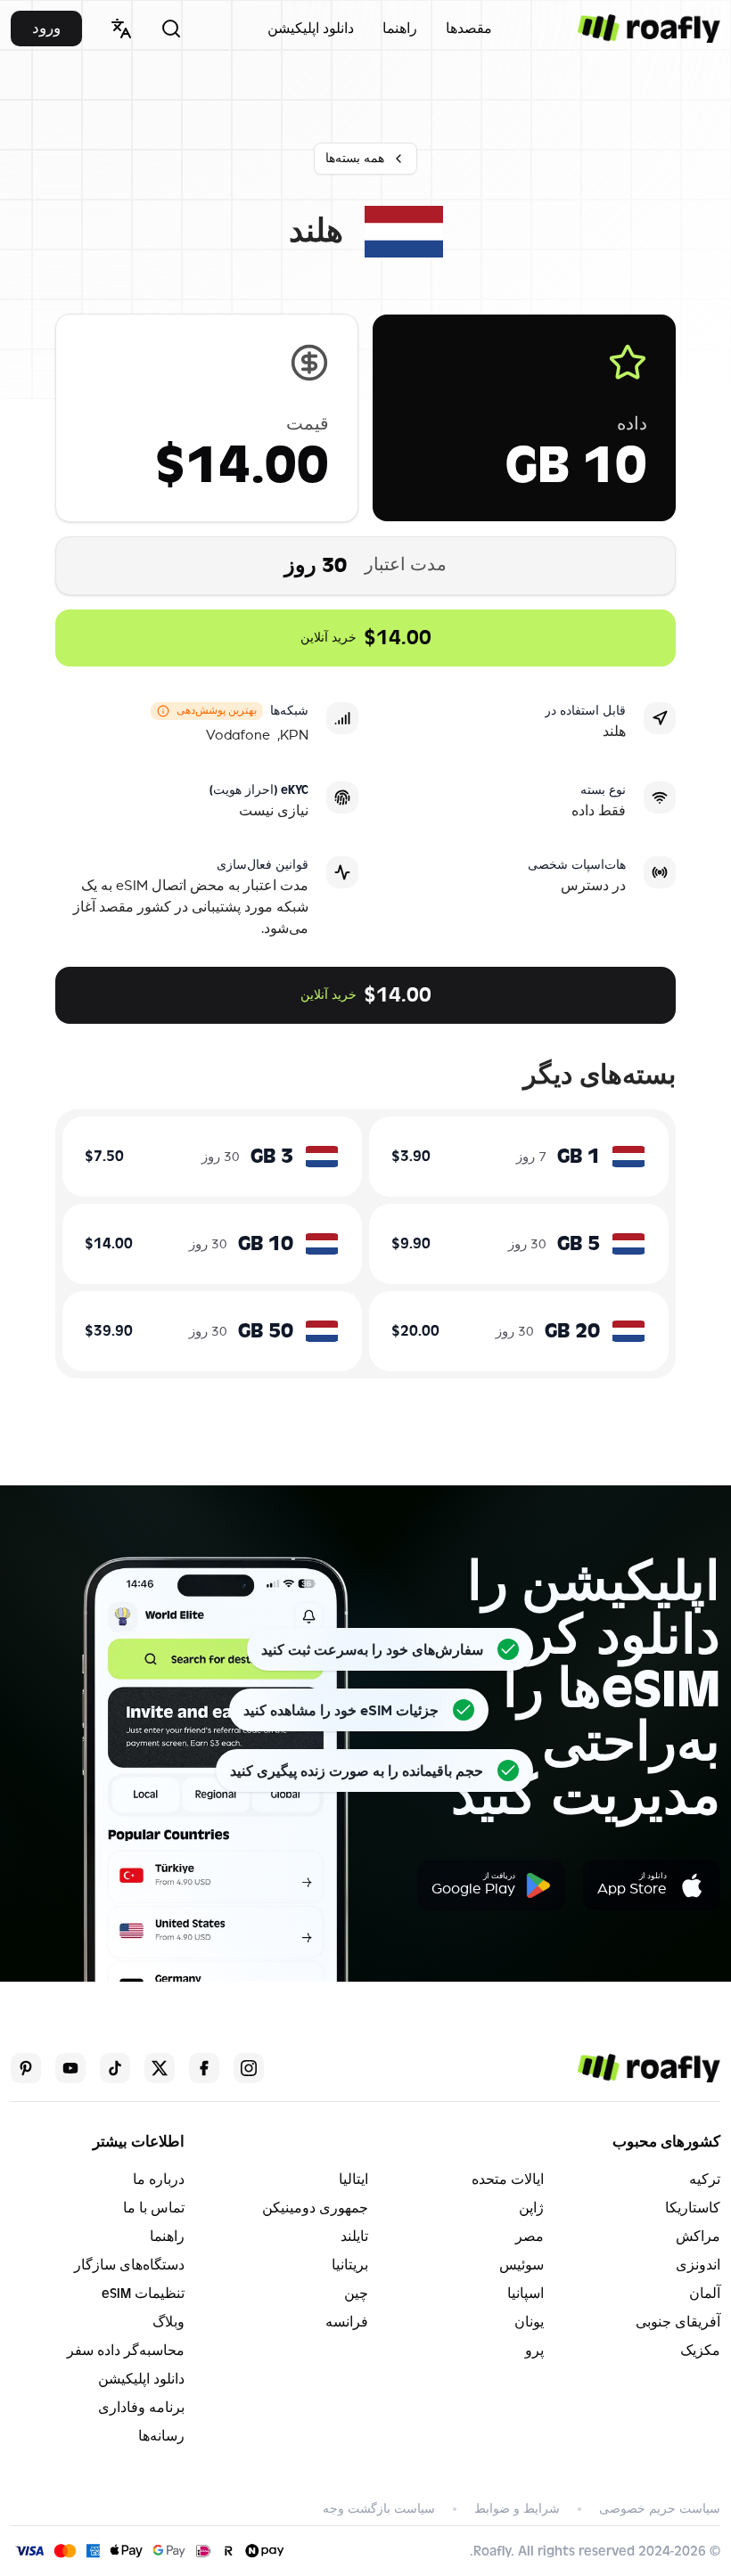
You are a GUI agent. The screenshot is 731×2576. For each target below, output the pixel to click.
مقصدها (469, 29)
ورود (46, 28)
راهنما (400, 29)
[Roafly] (649, 29)
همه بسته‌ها (355, 158)
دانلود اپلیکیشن (311, 29)
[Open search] (171, 29)
